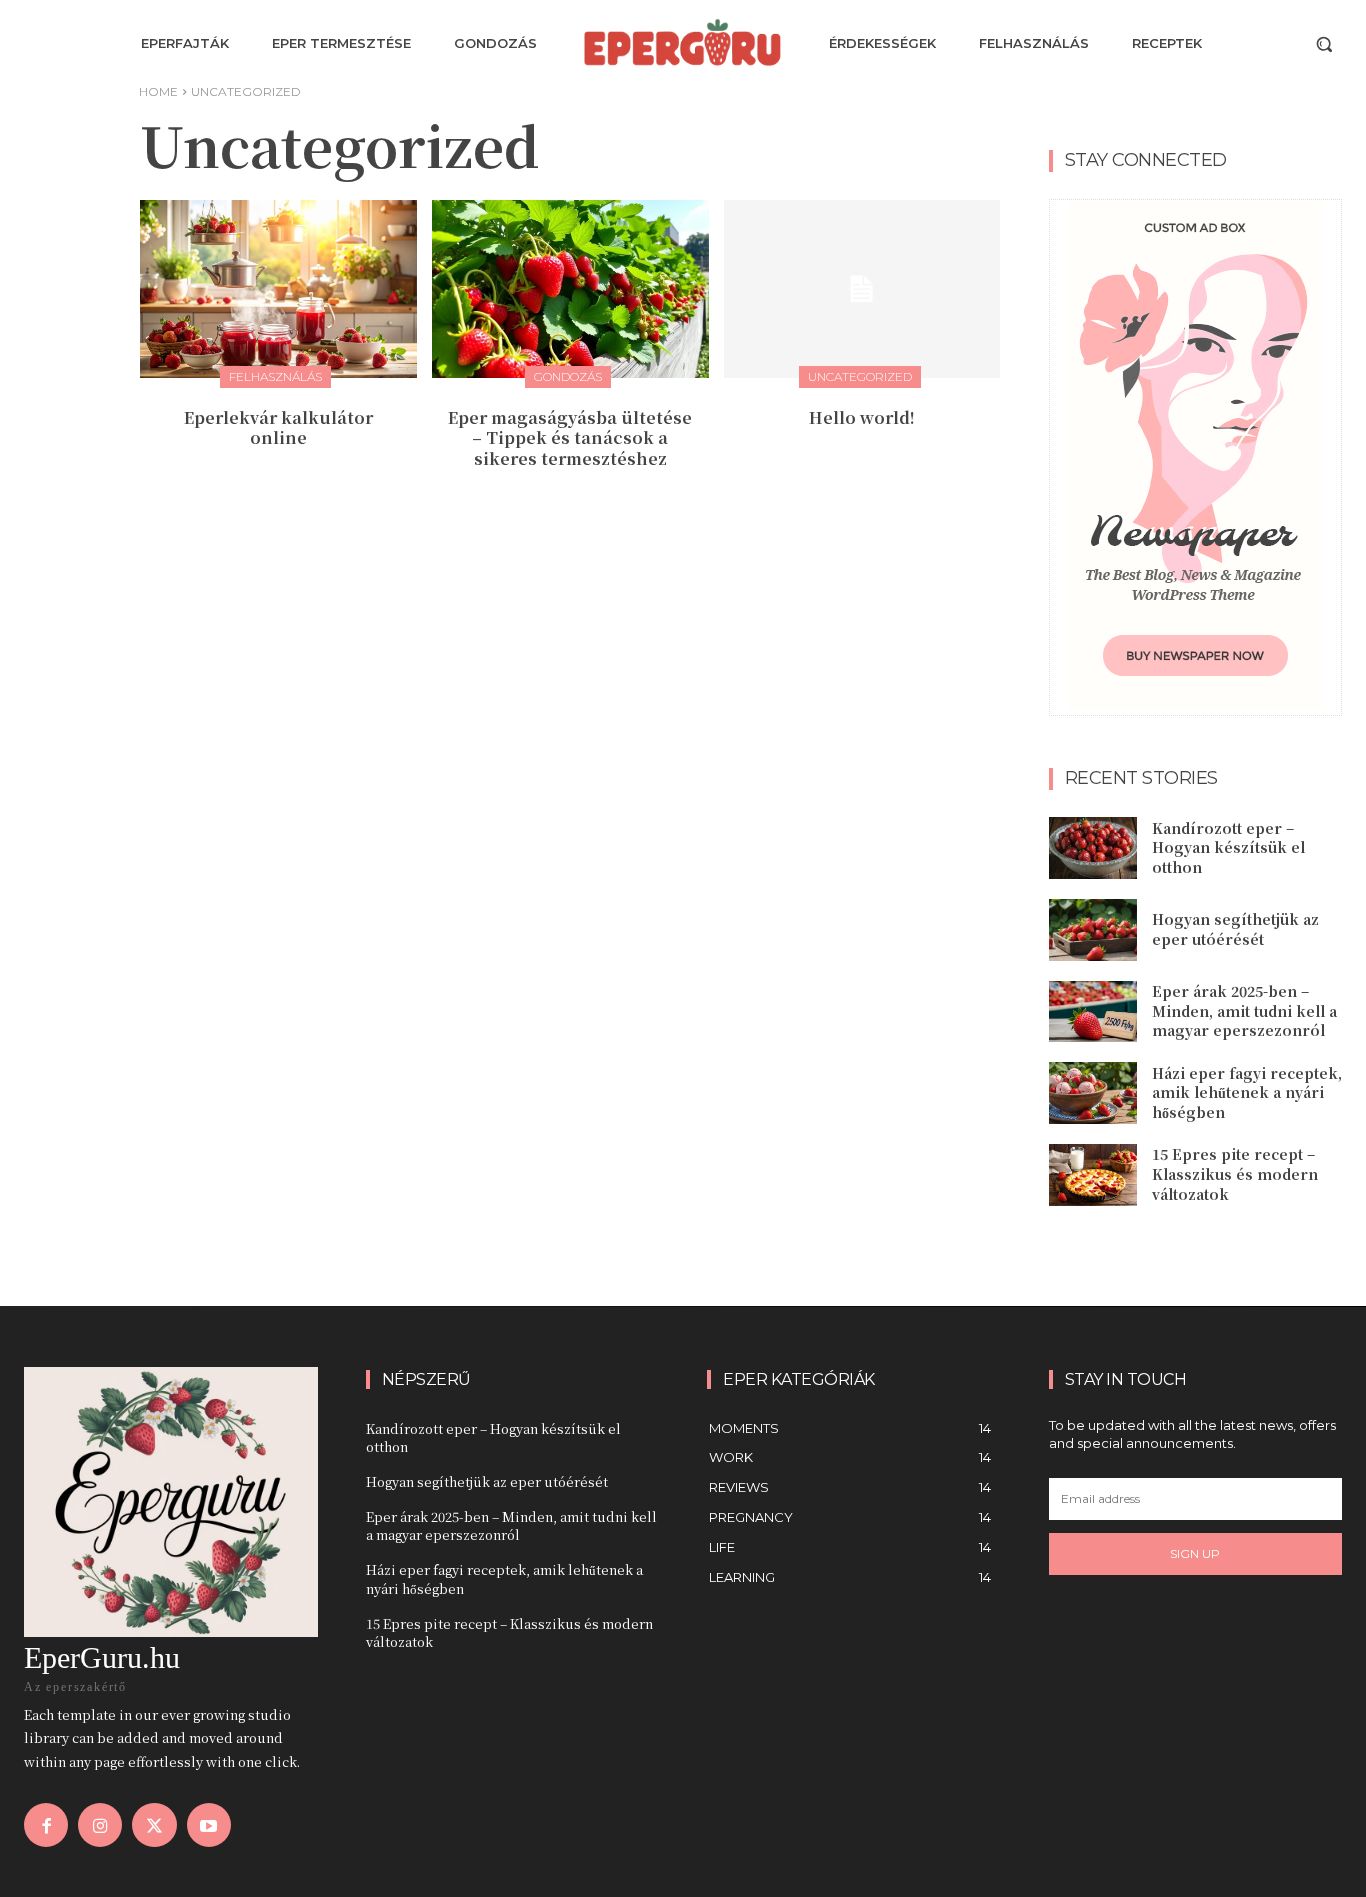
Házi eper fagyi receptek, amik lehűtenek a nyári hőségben (1247, 1092)
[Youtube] (209, 1825)
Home (158, 91)
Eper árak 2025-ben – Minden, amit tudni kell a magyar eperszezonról (1244, 1010)
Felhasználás (275, 376)
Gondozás (568, 376)
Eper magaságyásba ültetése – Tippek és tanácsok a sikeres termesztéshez (570, 438)
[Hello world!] (862, 288)
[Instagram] (100, 1825)
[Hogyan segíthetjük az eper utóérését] (1093, 930)
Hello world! (862, 417)
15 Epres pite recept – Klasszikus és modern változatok (1235, 1173)
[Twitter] (154, 1825)
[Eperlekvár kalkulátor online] (278, 288)
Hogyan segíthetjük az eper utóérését (1235, 929)
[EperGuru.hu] (683, 42)
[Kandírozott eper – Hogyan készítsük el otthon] (1093, 848)
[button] (1324, 44)
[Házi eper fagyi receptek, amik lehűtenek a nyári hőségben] (1093, 1093)
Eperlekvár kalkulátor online (278, 428)
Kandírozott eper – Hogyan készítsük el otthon (1228, 847)
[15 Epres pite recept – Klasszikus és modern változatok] (1093, 1175)
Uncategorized (860, 376)
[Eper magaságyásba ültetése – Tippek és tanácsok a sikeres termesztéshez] (570, 288)
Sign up (1195, 1553)
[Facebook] (46, 1825)
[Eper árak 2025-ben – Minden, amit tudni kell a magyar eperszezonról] (1093, 1012)
